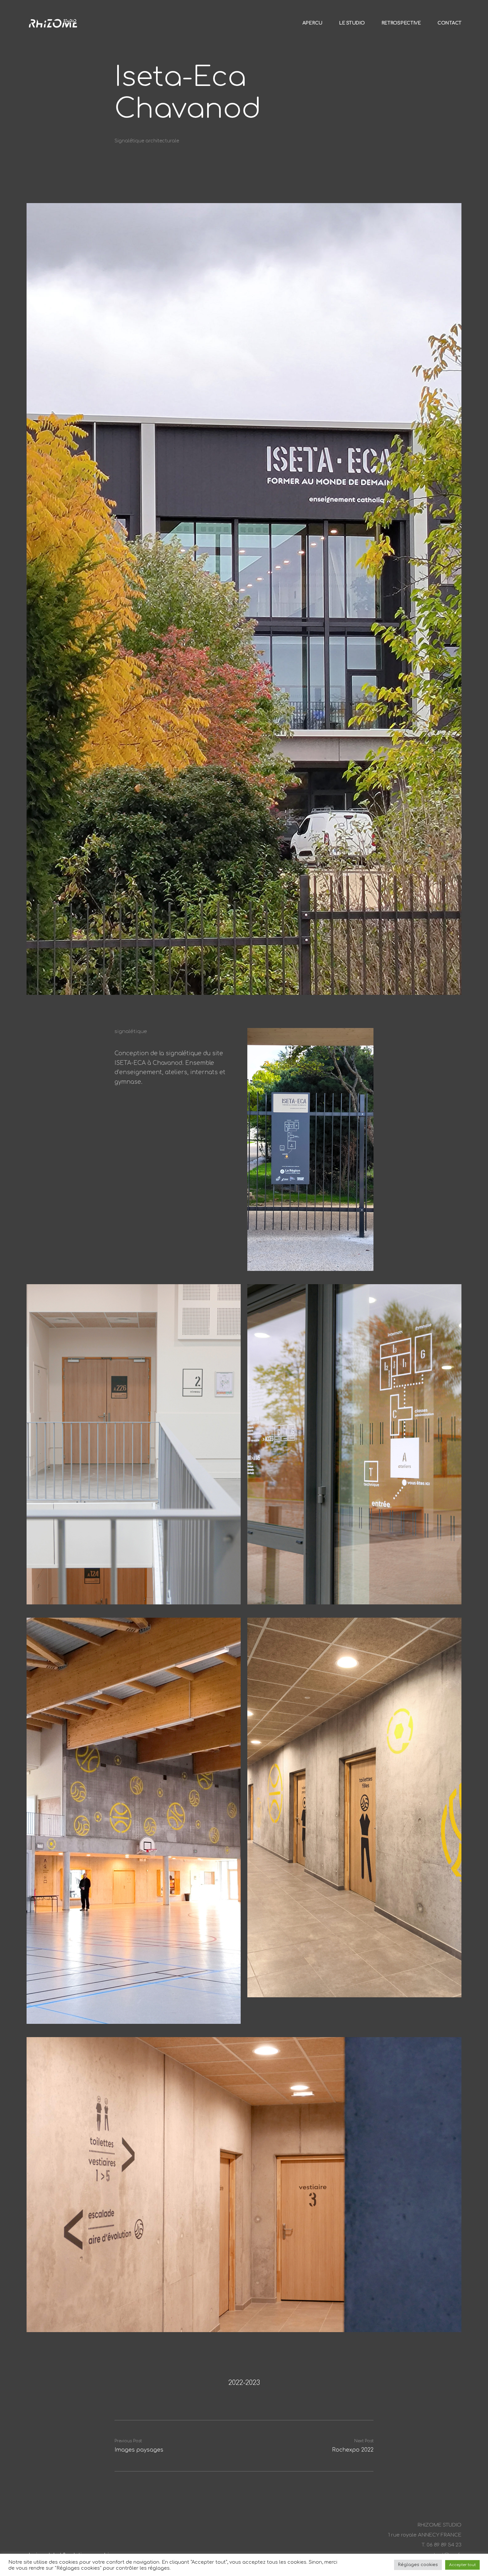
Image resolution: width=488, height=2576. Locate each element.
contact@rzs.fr (443, 2555)
